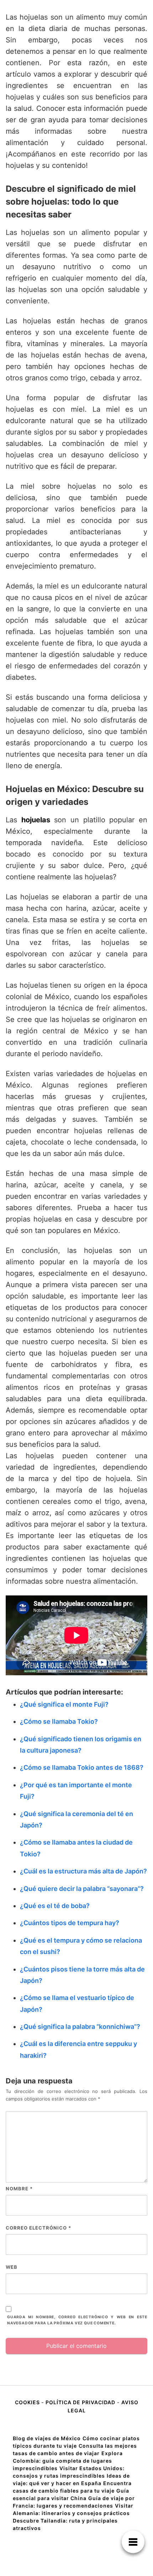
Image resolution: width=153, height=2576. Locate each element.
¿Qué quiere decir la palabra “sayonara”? (82, 1889)
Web (12, 2267)
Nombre (19, 2189)
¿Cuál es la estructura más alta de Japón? (83, 1871)
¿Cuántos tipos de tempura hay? (70, 1923)
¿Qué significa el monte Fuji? (64, 1704)
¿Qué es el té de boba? (55, 1906)
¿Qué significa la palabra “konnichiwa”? (80, 2027)
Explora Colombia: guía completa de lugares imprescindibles (68, 2461)
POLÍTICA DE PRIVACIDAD (80, 2402)
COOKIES (28, 2402)
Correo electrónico (38, 2228)
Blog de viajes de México (47, 2438)
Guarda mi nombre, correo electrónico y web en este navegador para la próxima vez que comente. (77, 2320)
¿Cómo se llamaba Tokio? (59, 1721)
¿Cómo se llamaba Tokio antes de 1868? (82, 1767)
